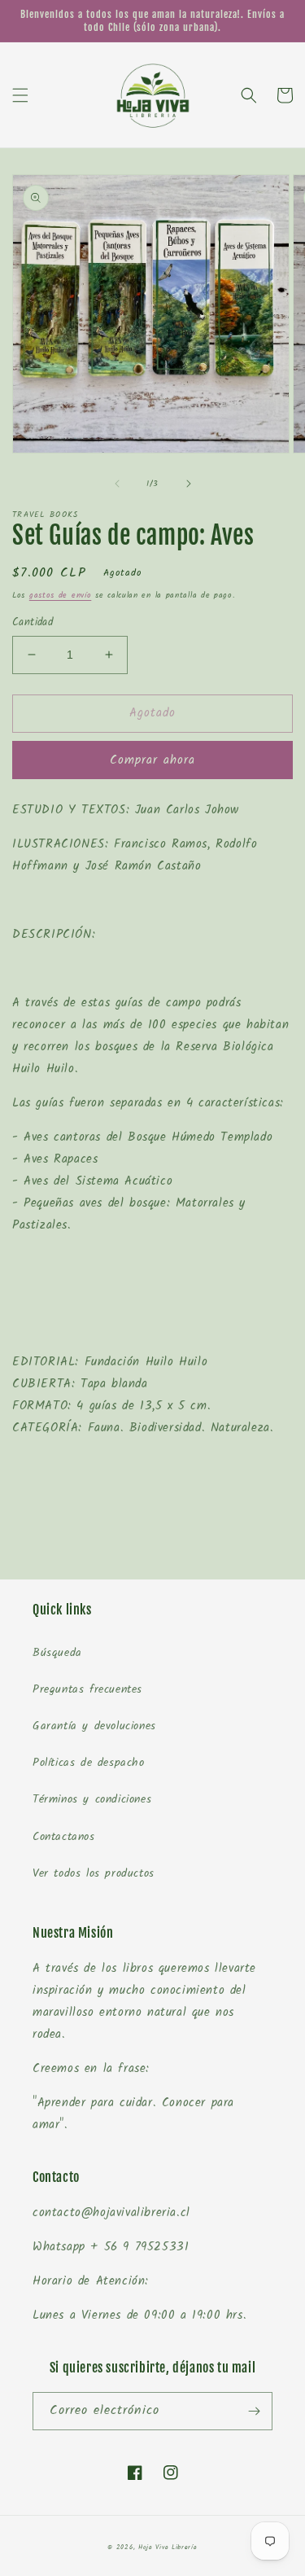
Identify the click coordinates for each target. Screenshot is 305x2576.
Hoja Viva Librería (168, 2547)
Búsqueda (57, 1653)
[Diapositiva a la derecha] (189, 484)
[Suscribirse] (254, 2411)
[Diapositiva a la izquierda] (117, 484)
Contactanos (64, 1837)
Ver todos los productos (94, 1873)
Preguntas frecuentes (87, 1689)
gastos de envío (61, 595)
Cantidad (33, 623)
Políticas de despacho (89, 1763)
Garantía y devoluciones (94, 1726)
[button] (20, 95)
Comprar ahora (152, 760)
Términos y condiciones (92, 1799)
